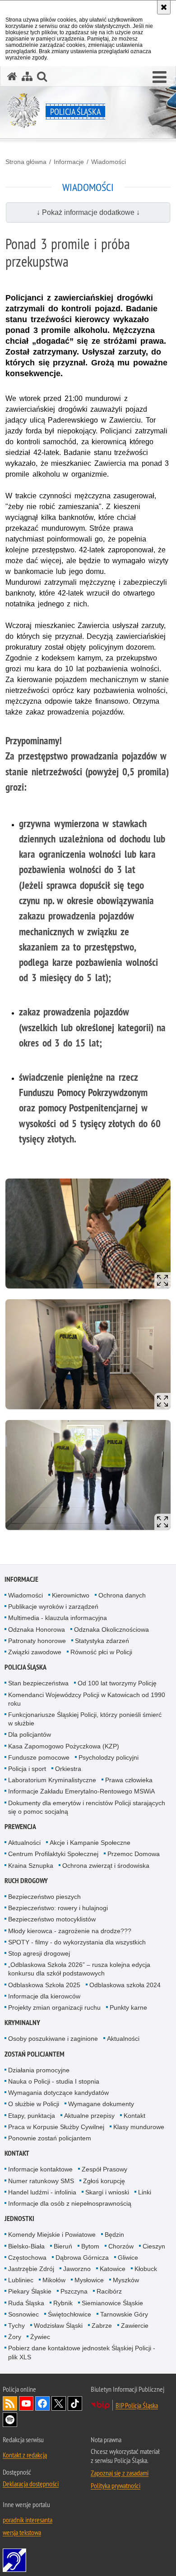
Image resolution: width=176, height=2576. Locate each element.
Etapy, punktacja (32, 2116)
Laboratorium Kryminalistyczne (52, 1780)
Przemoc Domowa (134, 1854)
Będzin (114, 2235)
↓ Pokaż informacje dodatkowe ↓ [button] (88, 212)
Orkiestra (68, 1769)
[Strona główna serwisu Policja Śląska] (12, 76)
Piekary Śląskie (30, 2291)
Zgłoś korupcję (104, 2181)
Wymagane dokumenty (101, 2104)
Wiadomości (109, 162)
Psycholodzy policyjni (109, 1757)
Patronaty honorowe (37, 1641)
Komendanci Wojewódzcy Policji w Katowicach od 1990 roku (87, 1699)
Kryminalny (22, 2023)
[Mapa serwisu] (27, 76)
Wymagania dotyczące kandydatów (58, 2093)
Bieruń (63, 2246)
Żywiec (40, 2337)
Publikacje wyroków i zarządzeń (53, 1607)
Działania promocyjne (39, 2070)
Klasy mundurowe (139, 2127)
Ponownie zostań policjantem (50, 2138)
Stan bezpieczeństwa (38, 1683)
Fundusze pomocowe (39, 1757)
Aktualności (24, 1843)
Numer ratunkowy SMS (41, 2181)
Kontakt (134, 2116)
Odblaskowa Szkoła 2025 (44, 1985)
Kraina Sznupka (31, 1866)
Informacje (69, 162)
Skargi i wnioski (107, 2192)
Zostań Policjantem (35, 2054)
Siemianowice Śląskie (112, 2303)
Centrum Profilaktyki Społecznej (53, 1854)
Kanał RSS (10, 2403)
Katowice (113, 2269)
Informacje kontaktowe (40, 2169)
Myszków (126, 2280)
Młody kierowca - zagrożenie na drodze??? (70, 1931)
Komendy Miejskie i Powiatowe (52, 2235)
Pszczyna (74, 2291)
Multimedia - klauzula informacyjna (58, 1618)
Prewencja (20, 1827)
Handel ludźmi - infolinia (42, 2192)
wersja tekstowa (22, 2532)
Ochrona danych (122, 1595)
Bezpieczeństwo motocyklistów (52, 1919)
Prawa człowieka (129, 1780)
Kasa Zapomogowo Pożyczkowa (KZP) (64, 1746)
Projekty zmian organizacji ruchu (54, 2007)
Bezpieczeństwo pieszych (44, 1897)
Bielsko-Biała (26, 2246)
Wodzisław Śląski (58, 2326)
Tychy (16, 2326)
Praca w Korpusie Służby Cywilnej (56, 2127)
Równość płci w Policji (101, 1652)
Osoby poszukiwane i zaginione (53, 2039)
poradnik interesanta (28, 2520)
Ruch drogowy (26, 1881)
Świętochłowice (69, 2314)
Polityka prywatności (116, 2485)
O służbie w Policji (34, 2104)
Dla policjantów (30, 1734)
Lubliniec (21, 2280)
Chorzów (121, 2246)
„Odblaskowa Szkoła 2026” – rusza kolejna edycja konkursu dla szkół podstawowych (79, 1969)
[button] (160, 77)
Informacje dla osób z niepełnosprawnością (70, 2203)
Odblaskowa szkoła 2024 (125, 1985)
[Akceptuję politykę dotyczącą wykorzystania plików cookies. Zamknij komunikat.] (164, 7)
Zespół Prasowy (104, 2169)
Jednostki (19, 2219)
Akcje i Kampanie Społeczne (90, 1843)
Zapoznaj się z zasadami (120, 2473)
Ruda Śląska (26, 2303)
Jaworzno (77, 2269)
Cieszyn (154, 2246)
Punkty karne (128, 2007)
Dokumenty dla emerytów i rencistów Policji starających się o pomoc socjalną (87, 1807)
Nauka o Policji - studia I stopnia (54, 2081)
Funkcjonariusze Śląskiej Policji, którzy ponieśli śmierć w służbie (85, 1719)
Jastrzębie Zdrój (31, 2269)
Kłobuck (146, 2269)
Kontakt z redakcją (25, 2455)
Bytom (90, 2246)
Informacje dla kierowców (44, 1996)
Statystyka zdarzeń (102, 1641)
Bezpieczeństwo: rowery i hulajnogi (58, 1908)
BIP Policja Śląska (137, 2405)
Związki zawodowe (35, 1652)
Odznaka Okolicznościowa (111, 1629)
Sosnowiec (23, 2314)
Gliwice (128, 2257)
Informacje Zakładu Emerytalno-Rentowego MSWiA (81, 1791)
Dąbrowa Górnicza (82, 2257)
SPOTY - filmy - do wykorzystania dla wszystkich (77, 1942)
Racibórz (109, 2291)
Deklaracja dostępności (31, 2484)
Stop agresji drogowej (39, 1953)
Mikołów (54, 2280)
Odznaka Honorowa (37, 1629)
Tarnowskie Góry (124, 2314)
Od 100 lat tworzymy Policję (117, 1683)
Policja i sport (27, 1769)
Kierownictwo (71, 1595)
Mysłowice (89, 2280)
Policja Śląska (25, 1667)
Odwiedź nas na (26, 2403)
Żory (15, 2337)
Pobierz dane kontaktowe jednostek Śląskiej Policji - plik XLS (82, 2352)
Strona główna (26, 162)
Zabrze (102, 2326)
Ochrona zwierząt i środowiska (106, 1866)
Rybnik (63, 2303)
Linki (145, 2192)
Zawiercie (135, 2326)
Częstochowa (27, 2257)
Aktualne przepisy (89, 2116)
